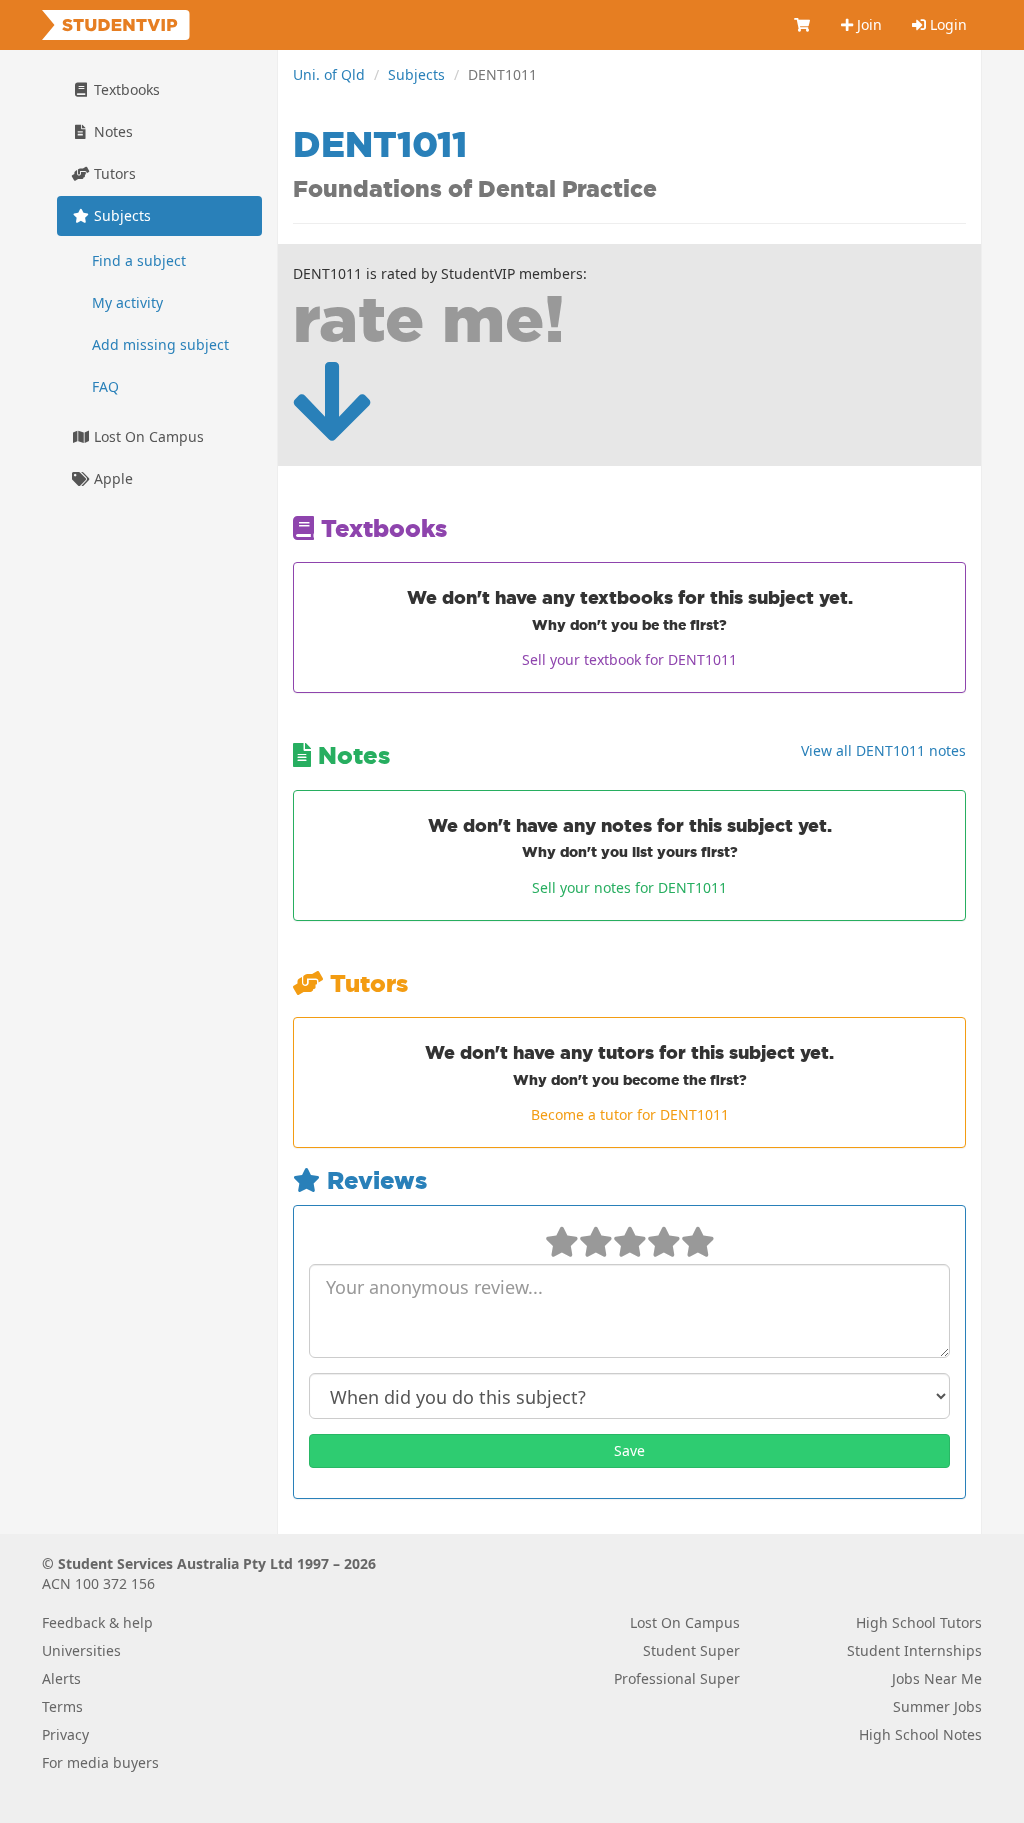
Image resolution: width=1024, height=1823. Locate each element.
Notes (111, 131)
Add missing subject (160, 344)
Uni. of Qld (329, 74)
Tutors (113, 173)
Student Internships (914, 1650)
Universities (81, 1650)
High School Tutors (919, 1622)
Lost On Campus (147, 436)
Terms (62, 1706)
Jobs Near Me (937, 1678)
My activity (127, 302)
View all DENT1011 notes (883, 750)
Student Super (691, 1650)
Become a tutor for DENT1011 (630, 1114)
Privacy (65, 1734)
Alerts (61, 1678)
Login (946, 24)
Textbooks (125, 89)
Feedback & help (97, 1622)
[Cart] (803, 25)
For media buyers (100, 1762)
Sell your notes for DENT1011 (629, 887)
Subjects (416, 74)
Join (867, 24)
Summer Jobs (937, 1706)
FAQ (105, 386)
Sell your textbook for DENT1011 (629, 659)
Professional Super (677, 1678)
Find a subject (139, 260)
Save (629, 1450)
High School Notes (920, 1734)
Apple (111, 478)
